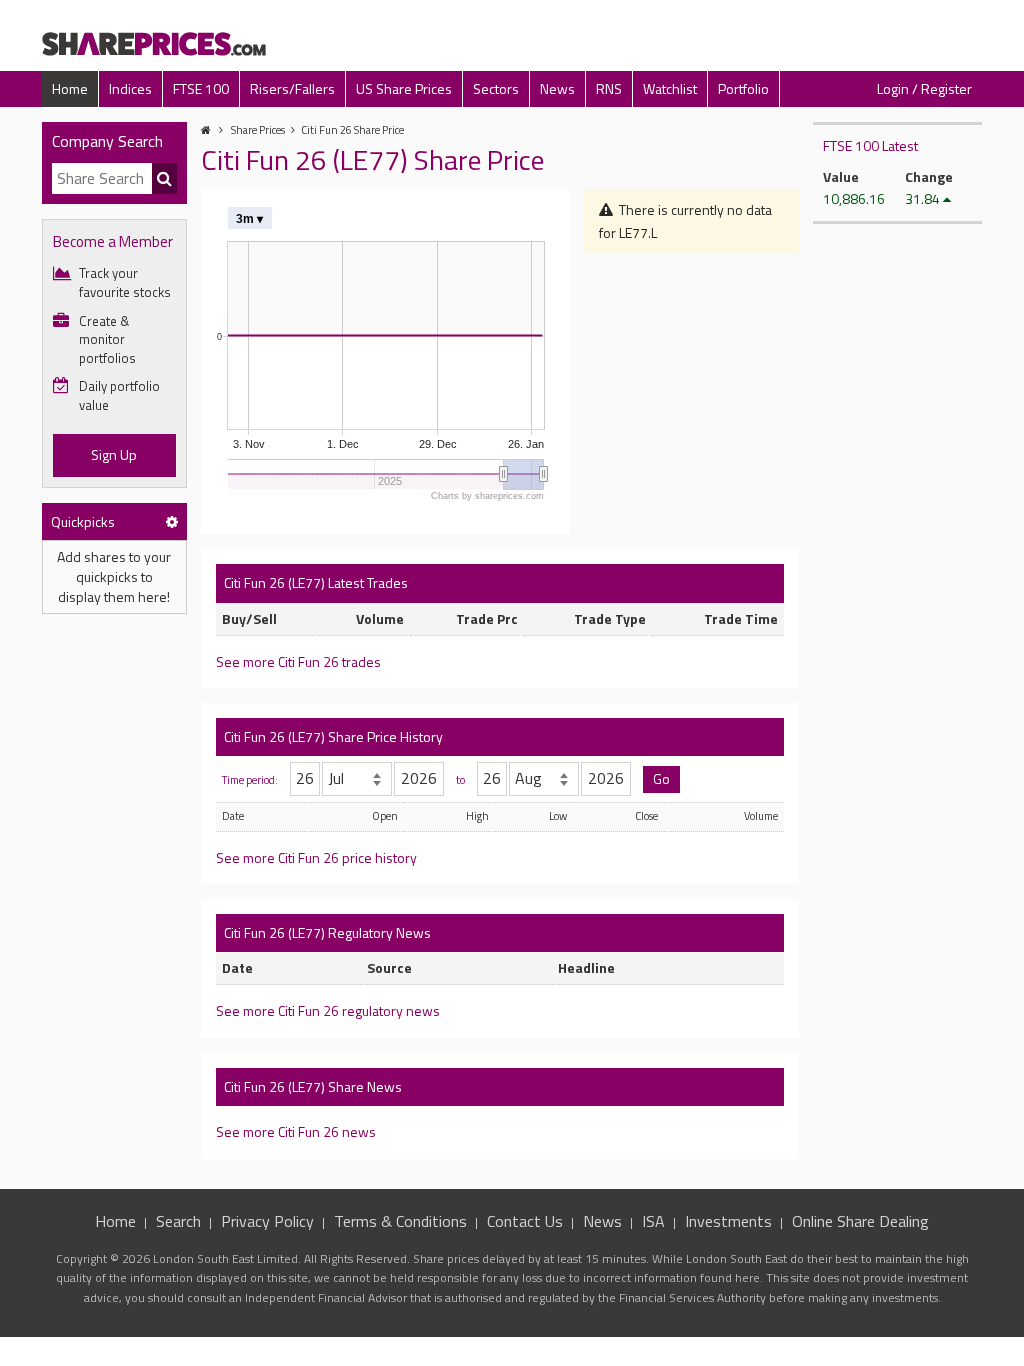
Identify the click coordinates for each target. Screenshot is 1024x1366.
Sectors (496, 88)
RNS (609, 88)
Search (178, 1221)
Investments (728, 1221)
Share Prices (258, 130)
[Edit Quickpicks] (172, 521)
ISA (653, 1221)
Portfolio (743, 88)
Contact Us (525, 1221)
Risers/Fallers (292, 88)
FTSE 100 (201, 88)
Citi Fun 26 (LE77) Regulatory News (327, 932)
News (557, 88)
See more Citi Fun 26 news (296, 1131)
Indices (130, 88)
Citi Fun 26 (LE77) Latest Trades (316, 582)
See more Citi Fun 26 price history (316, 857)
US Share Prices (404, 88)
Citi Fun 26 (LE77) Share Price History (333, 736)
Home (70, 88)
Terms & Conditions (400, 1221)
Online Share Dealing (860, 1221)
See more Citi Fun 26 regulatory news (328, 1010)
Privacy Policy (267, 1221)
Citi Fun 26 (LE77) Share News (313, 1086)
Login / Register (924, 88)
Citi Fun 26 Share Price (352, 130)
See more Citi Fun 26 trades (298, 661)
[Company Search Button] (164, 179)
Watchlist (670, 88)
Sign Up (114, 454)
